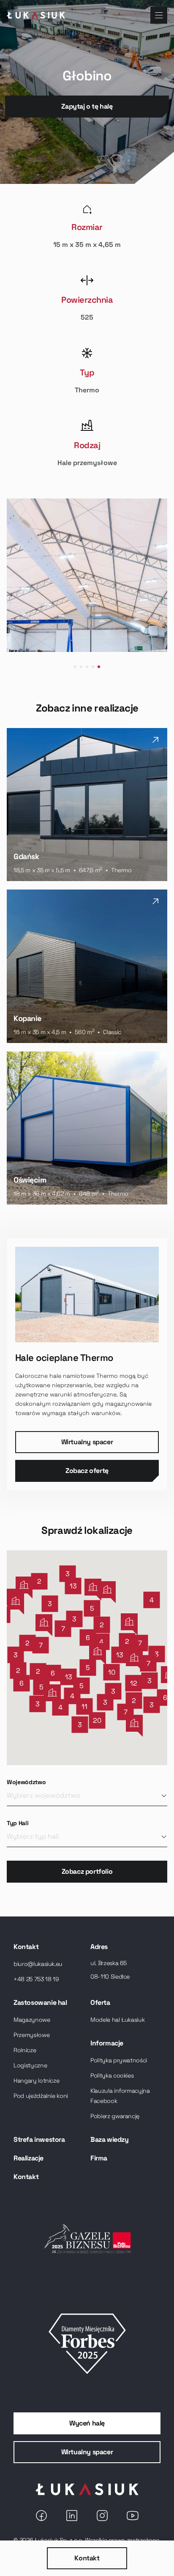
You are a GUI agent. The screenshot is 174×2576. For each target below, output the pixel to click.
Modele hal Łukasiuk (117, 2020)
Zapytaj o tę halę (87, 106)
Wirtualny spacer (87, 1442)
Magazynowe (32, 2020)
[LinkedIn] (72, 2516)
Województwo (26, 1782)
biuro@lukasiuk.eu (38, 1964)
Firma (99, 2158)
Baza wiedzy (110, 2139)
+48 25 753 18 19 (36, 1979)
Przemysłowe (31, 2035)
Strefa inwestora (39, 2139)
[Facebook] (41, 2516)
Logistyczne (30, 2065)
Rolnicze (25, 2050)
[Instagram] (102, 2516)
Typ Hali (18, 1823)
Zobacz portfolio (87, 1871)
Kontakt (87, 2558)
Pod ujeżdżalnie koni (41, 2096)
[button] (148, 1663)
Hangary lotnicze (36, 2081)
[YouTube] (133, 2516)
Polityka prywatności (119, 2060)
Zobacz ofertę (87, 1471)
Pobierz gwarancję (115, 2116)
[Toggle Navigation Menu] (159, 15)
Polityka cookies (112, 2075)
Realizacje (29, 2158)
